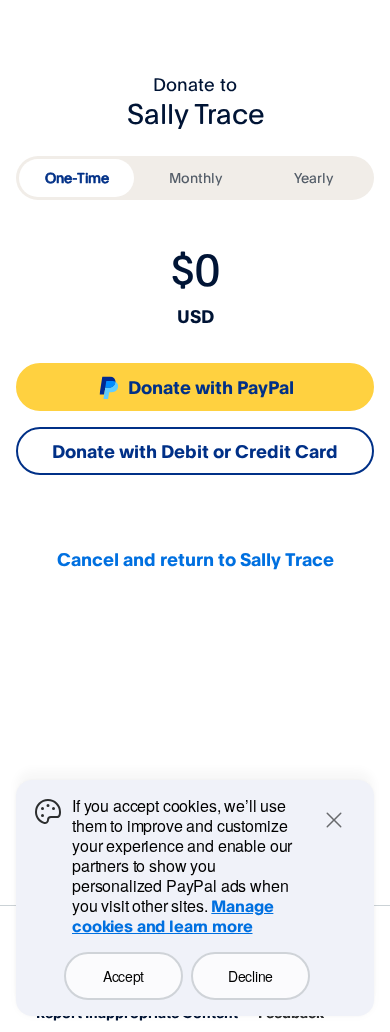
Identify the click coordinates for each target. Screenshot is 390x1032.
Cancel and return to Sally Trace (195, 559)
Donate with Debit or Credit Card (195, 451)
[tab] (76, 178)
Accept (123, 976)
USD (195, 316)
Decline (250, 976)
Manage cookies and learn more (172, 916)
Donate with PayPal (211, 387)
